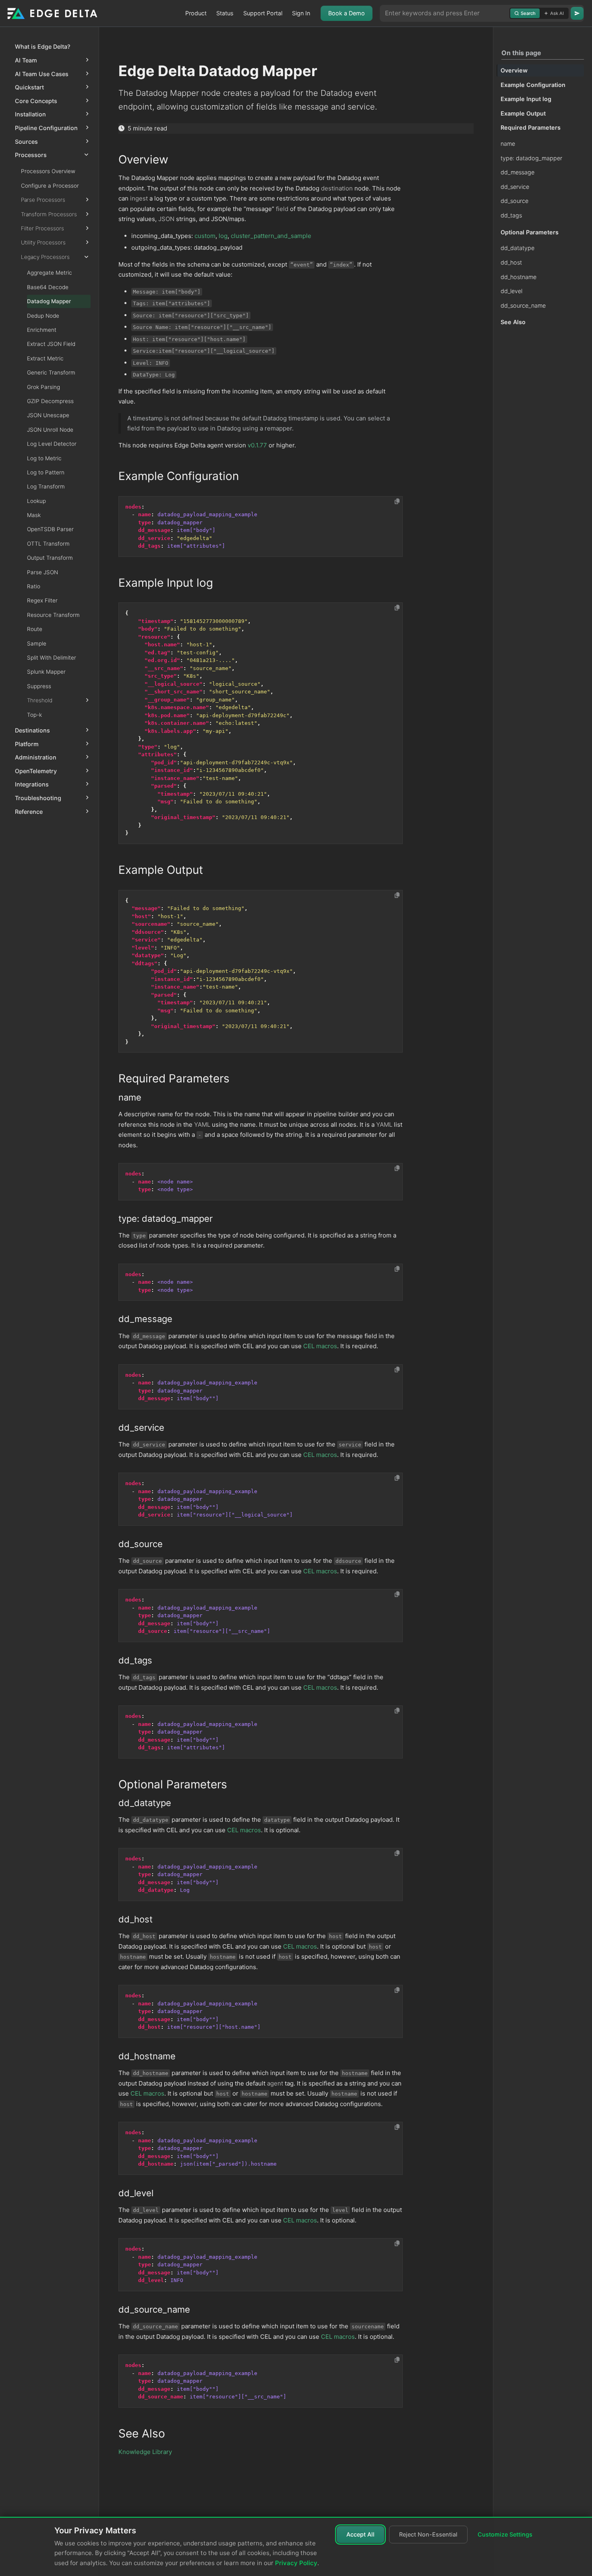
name (508, 144)
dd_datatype (517, 248)
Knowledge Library (145, 2452)
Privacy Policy (296, 2563)
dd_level (511, 291)
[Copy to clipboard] (397, 501)
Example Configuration (533, 85)
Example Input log (526, 99)
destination (337, 188)
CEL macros (320, 1346)
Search (528, 13)
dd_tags (511, 215)
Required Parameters (531, 127)
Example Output (523, 113)
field (282, 209)
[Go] (577, 13)
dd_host (511, 262)
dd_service (515, 187)
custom (205, 236)
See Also (513, 322)
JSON (166, 219)
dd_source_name (523, 305)
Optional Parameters (530, 232)
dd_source (514, 201)
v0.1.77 (257, 445)
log (223, 236)
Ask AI (557, 13)
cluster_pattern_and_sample (271, 236)
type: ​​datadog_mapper (531, 158)
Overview (514, 70)
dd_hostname (519, 277)
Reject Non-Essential (428, 2534)
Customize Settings (505, 2534)
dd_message (517, 172)
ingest (139, 198)
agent (275, 2083)
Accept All (360, 2534)
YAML (202, 1125)
